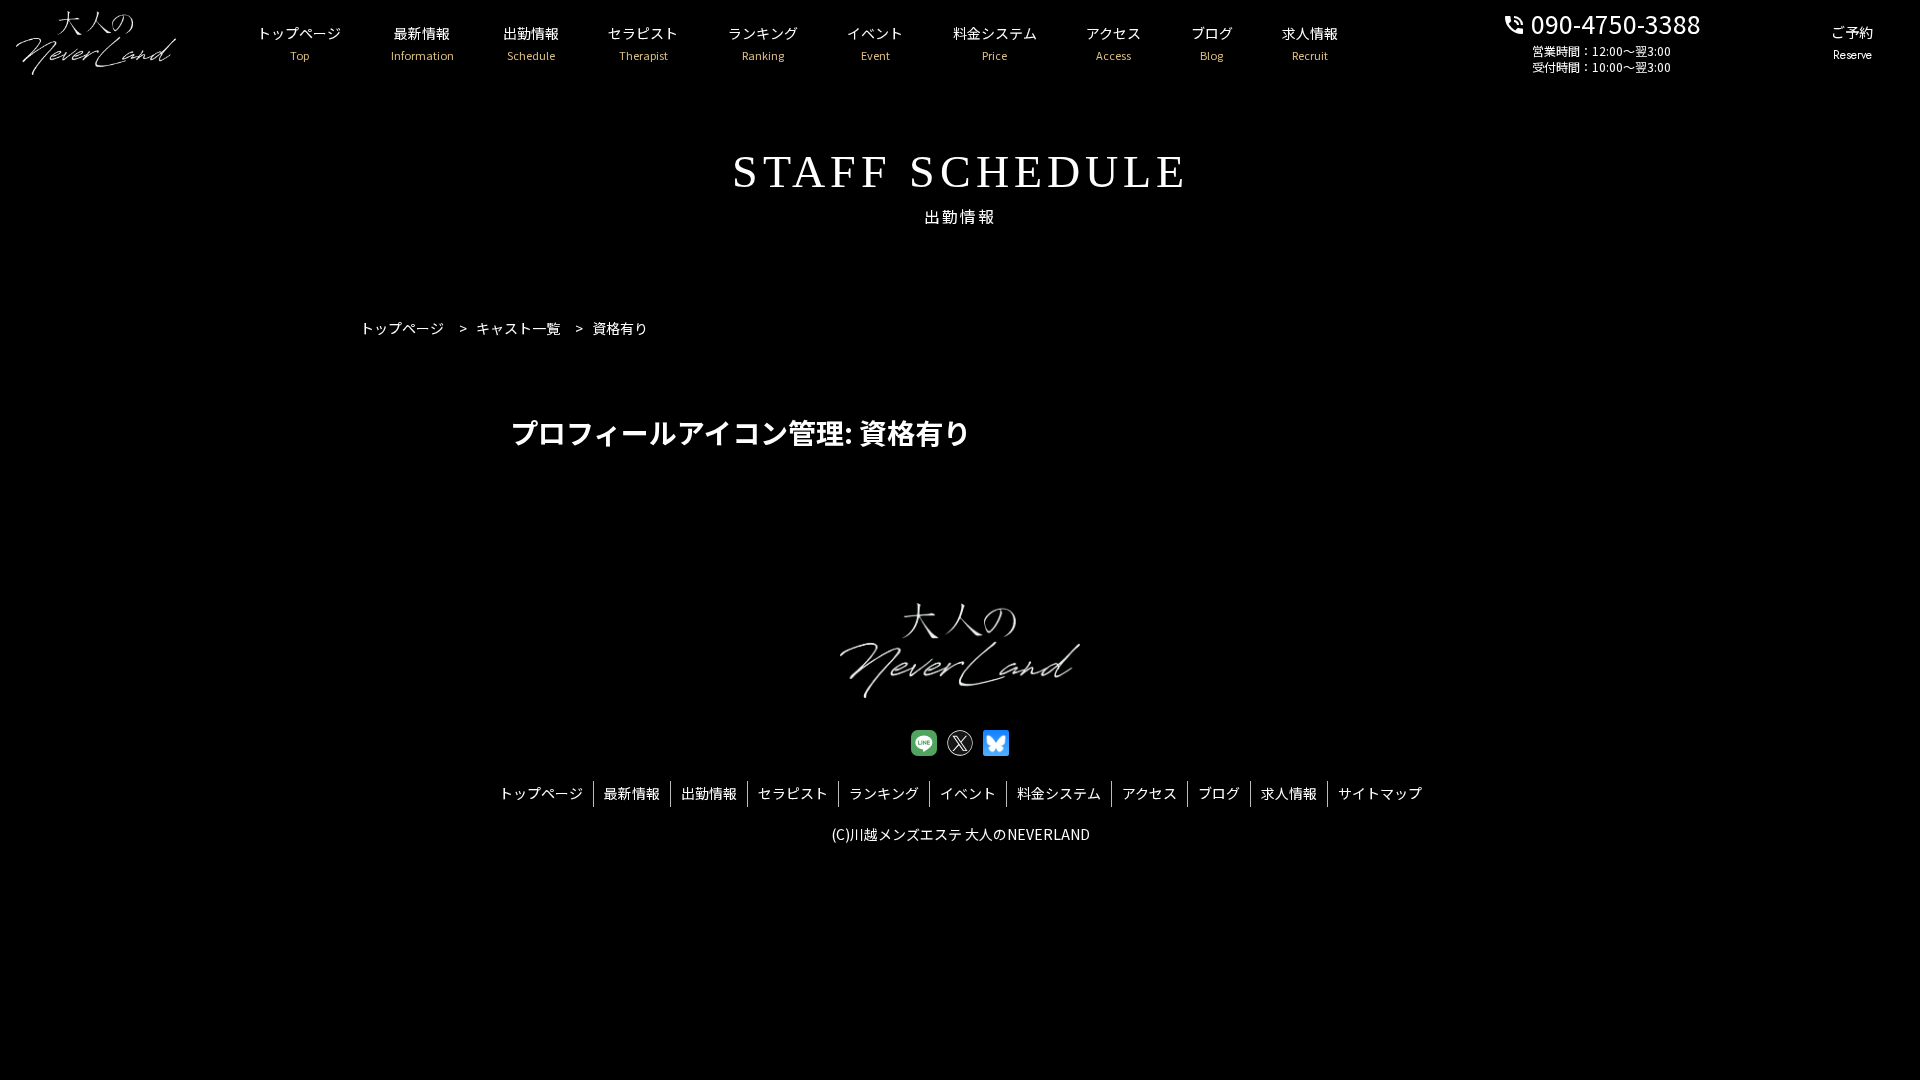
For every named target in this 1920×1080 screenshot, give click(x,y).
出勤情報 (531, 43)
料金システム (995, 43)
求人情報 (1310, 43)
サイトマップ (1380, 793)
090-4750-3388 (1601, 22)
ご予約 (1852, 43)
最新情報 (422, 43)
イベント (875, 43)
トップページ (299, 43)
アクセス (1113, 43)
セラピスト (643, 43)
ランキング (763, 43)
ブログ (1212, 43)
